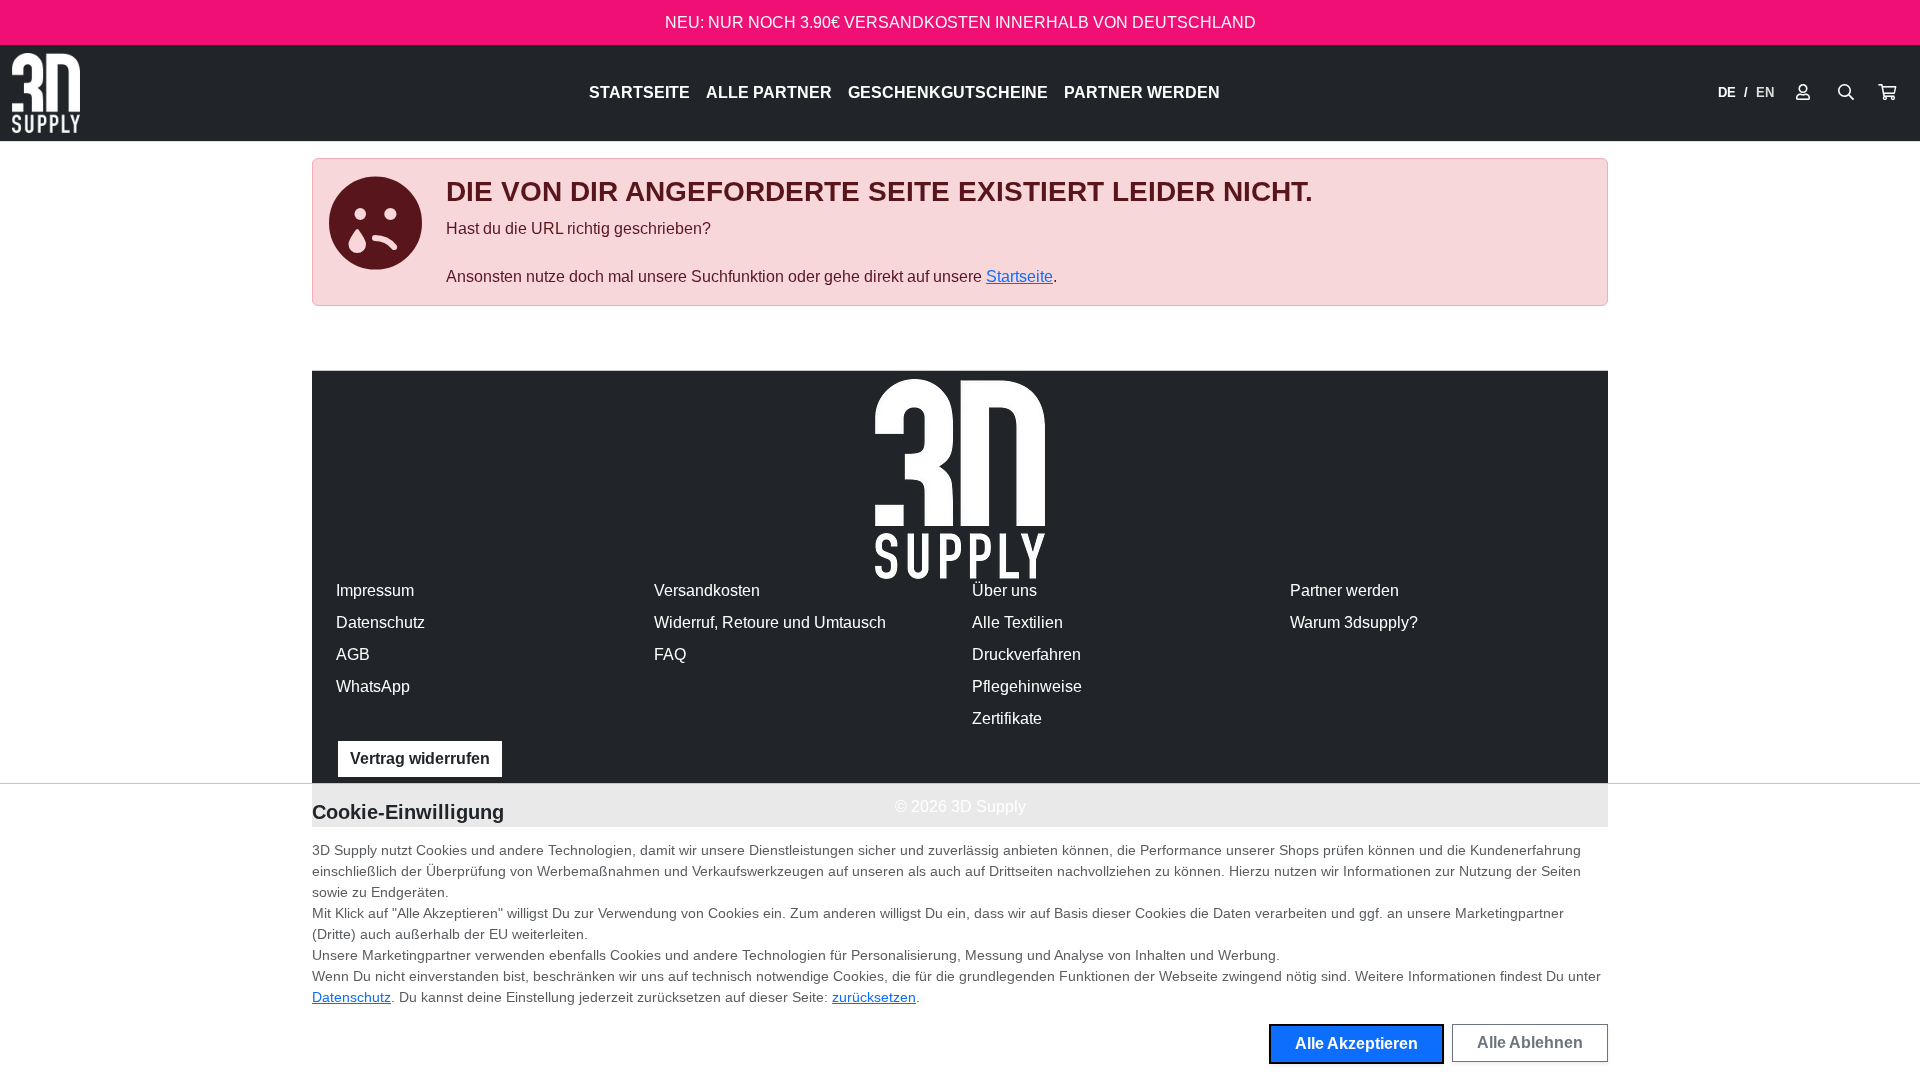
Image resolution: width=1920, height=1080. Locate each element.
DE (1727, 92)
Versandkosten (707, 590)
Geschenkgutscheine (948, 92)
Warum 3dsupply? (1354, 622)
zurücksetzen (874, 997)
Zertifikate (1007, 718)
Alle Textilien (1017, 622)
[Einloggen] (1803, 93)
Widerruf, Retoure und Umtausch (770, 622)
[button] (1887, 93)
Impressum (375, 590)
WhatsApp (373, 686)
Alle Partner (769, 92)
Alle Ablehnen (1530, 1042)
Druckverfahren (1026, 654)
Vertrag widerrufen (420, 758)
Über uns (1004, 590)
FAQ (670, 654)
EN (1765, 92)
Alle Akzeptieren (1356, 1043)
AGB (353, 654)
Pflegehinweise (1027, 686)
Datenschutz (380, 622)
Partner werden (1142, 92)
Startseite (639, 92)
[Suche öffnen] (1846, 93)
